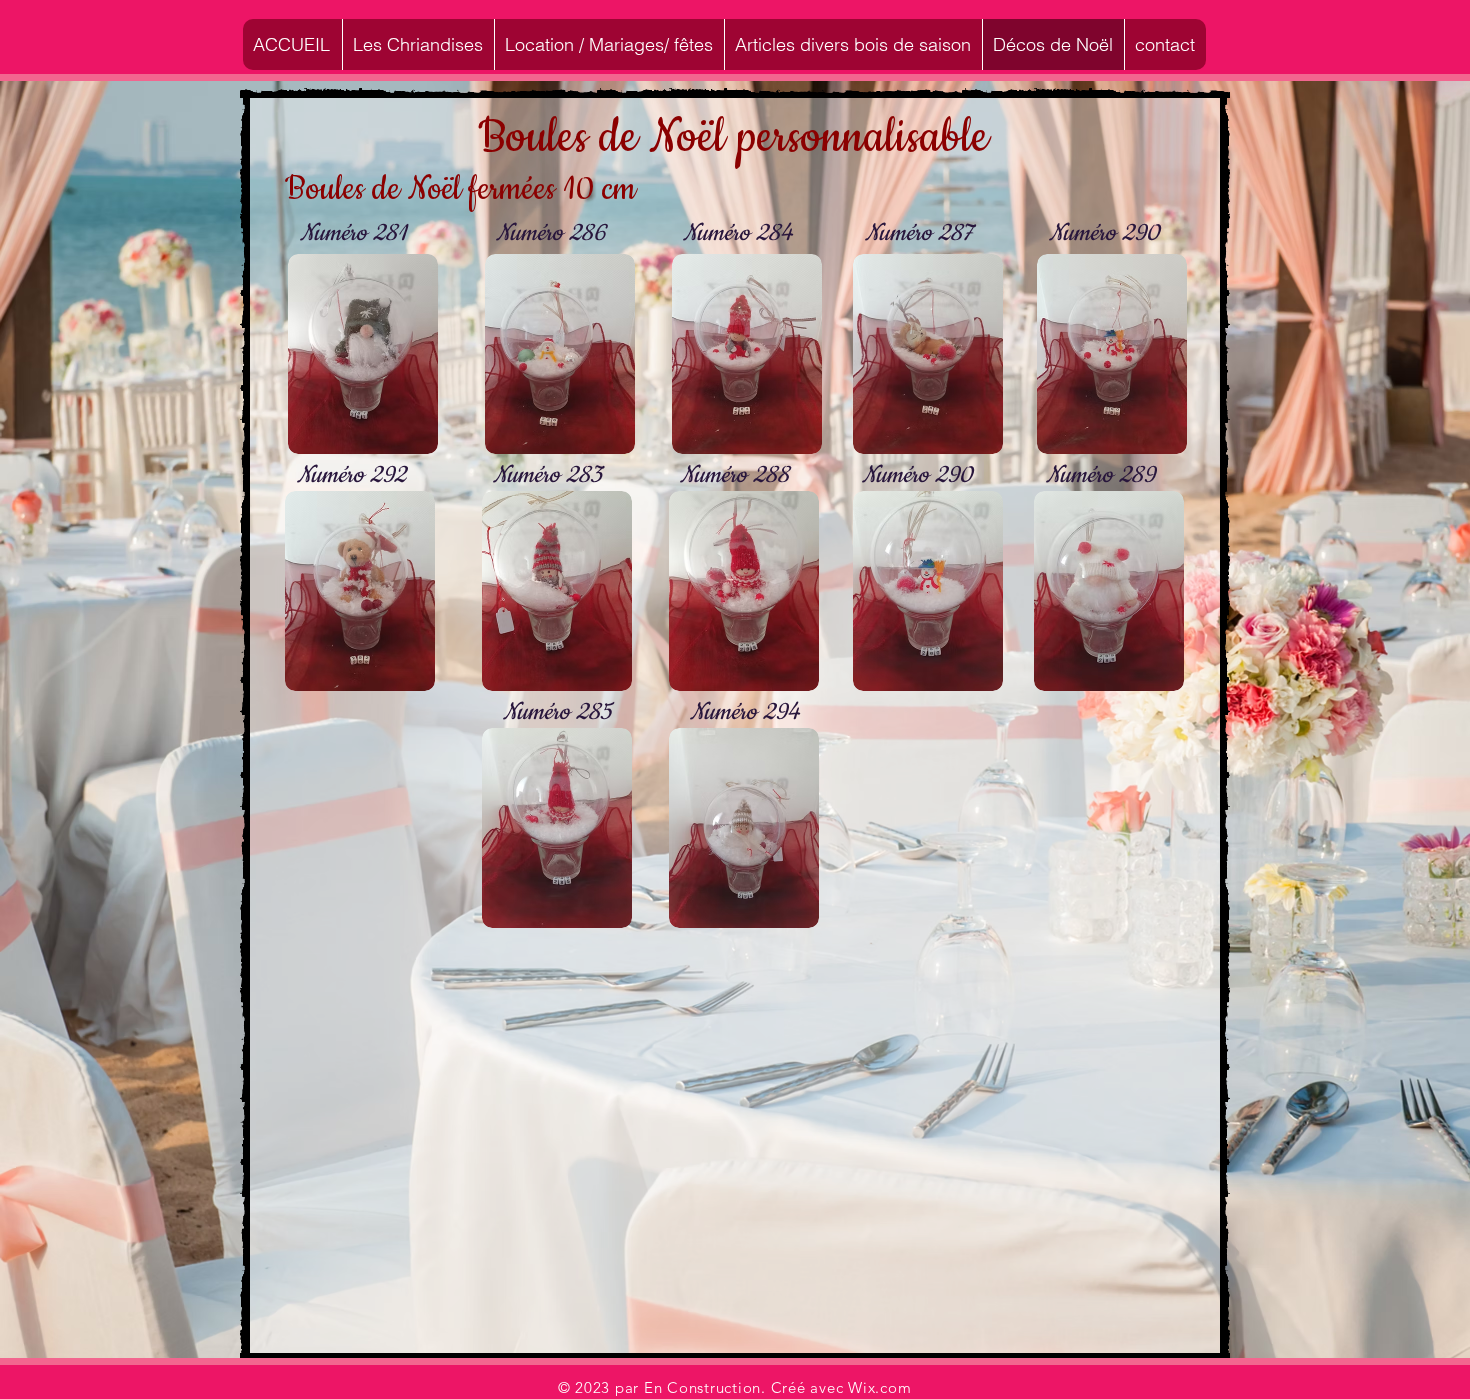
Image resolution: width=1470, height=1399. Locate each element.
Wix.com (879, 1387)
